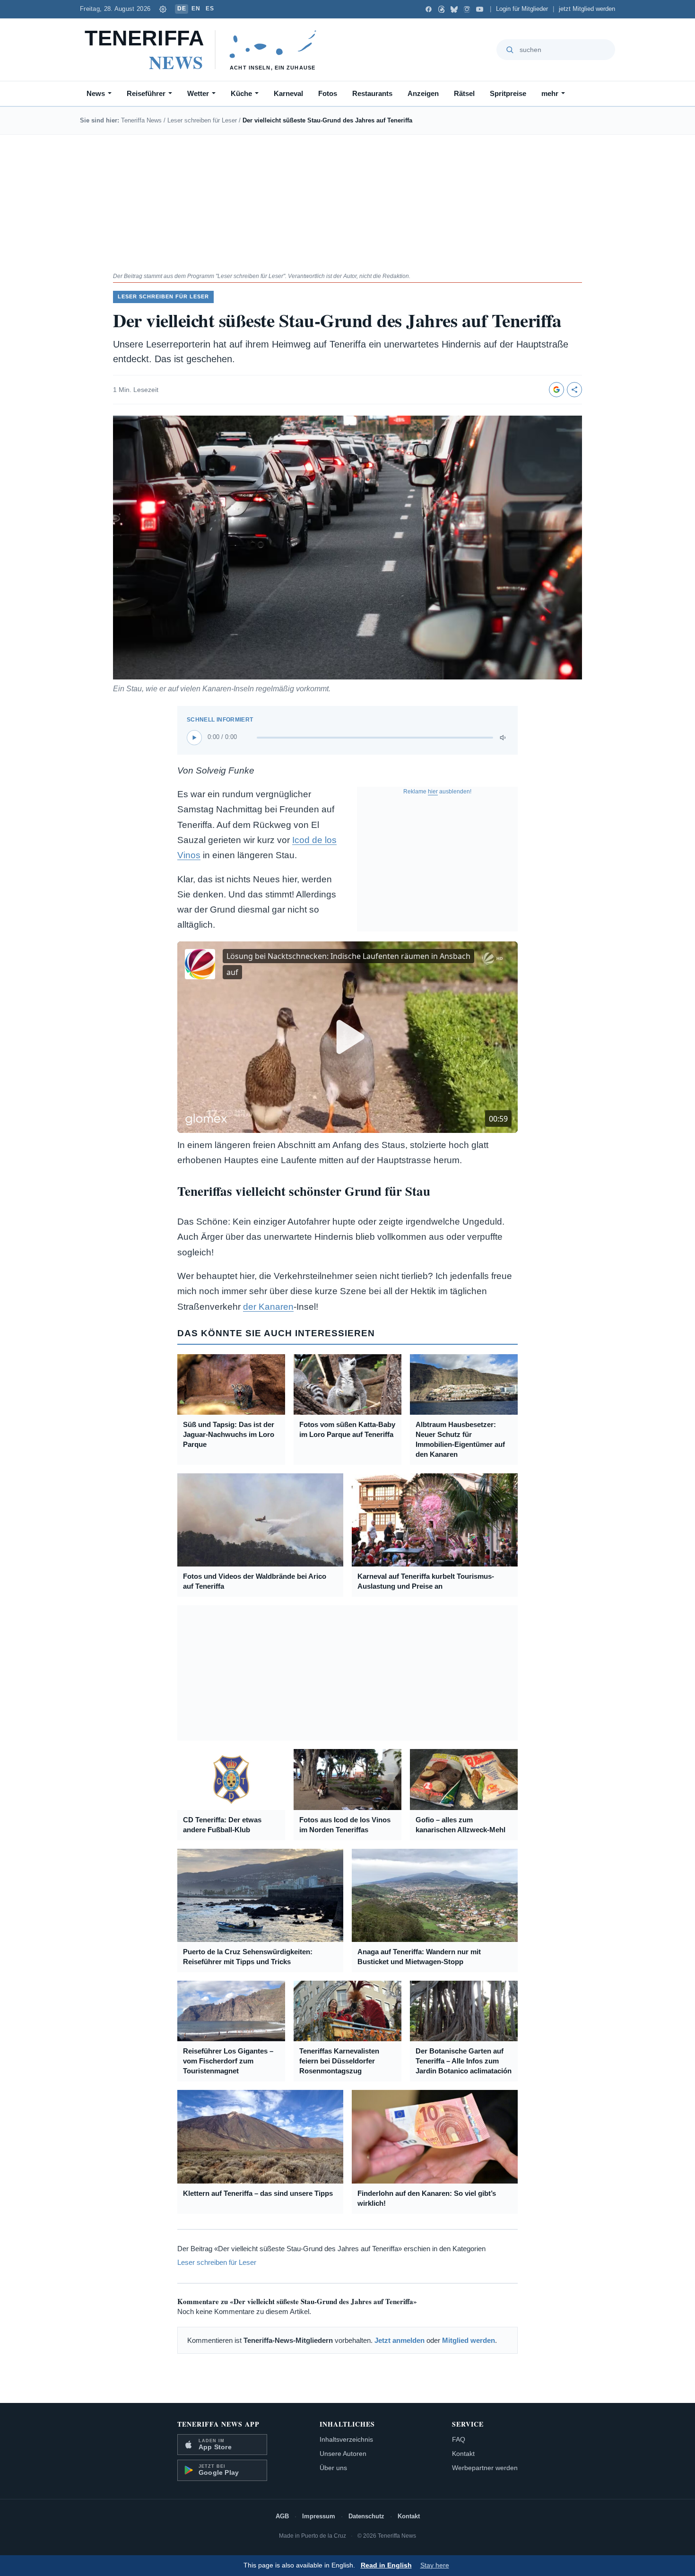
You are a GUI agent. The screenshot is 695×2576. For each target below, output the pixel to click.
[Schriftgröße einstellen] (163, 9)
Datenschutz (366, 2516)
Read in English (386, 2565)
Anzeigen (423, 93)
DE (182, 9)
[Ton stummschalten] (504, 738)
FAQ (459, 2439)
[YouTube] (480, 9)
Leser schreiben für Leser (202, 120)
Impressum (319, 2516)
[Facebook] (429, 9)
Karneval (288, 93)
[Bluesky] (454, 9)
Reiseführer (146, 93)
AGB (282, 2516)
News (96, 93)
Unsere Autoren (343, 2454)
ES (210, 9)
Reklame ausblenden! (437, 792)
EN (196, 9)
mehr (550, 93)
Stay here (435, 2565)
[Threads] (441, 9)
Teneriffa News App (218, 2424)
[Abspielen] (194, 738)
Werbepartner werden (485, 2468)
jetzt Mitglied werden (587, 9)
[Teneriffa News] (205, 50)
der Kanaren (268, 1307)
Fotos (328, 93)
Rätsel (464, 93)
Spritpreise (508, 93)
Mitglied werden (469, 2340)
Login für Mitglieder (522, 9)
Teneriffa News (141, 120)
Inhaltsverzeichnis (346, 2439)
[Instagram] (467, 9)
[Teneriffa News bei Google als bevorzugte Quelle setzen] (556, 390)
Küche (241, 93)
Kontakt (463, 2454)
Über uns (333, 2468)
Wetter (198, 93)
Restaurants (372, 93)
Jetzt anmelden (400, 2340)
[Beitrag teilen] (574, 390)
